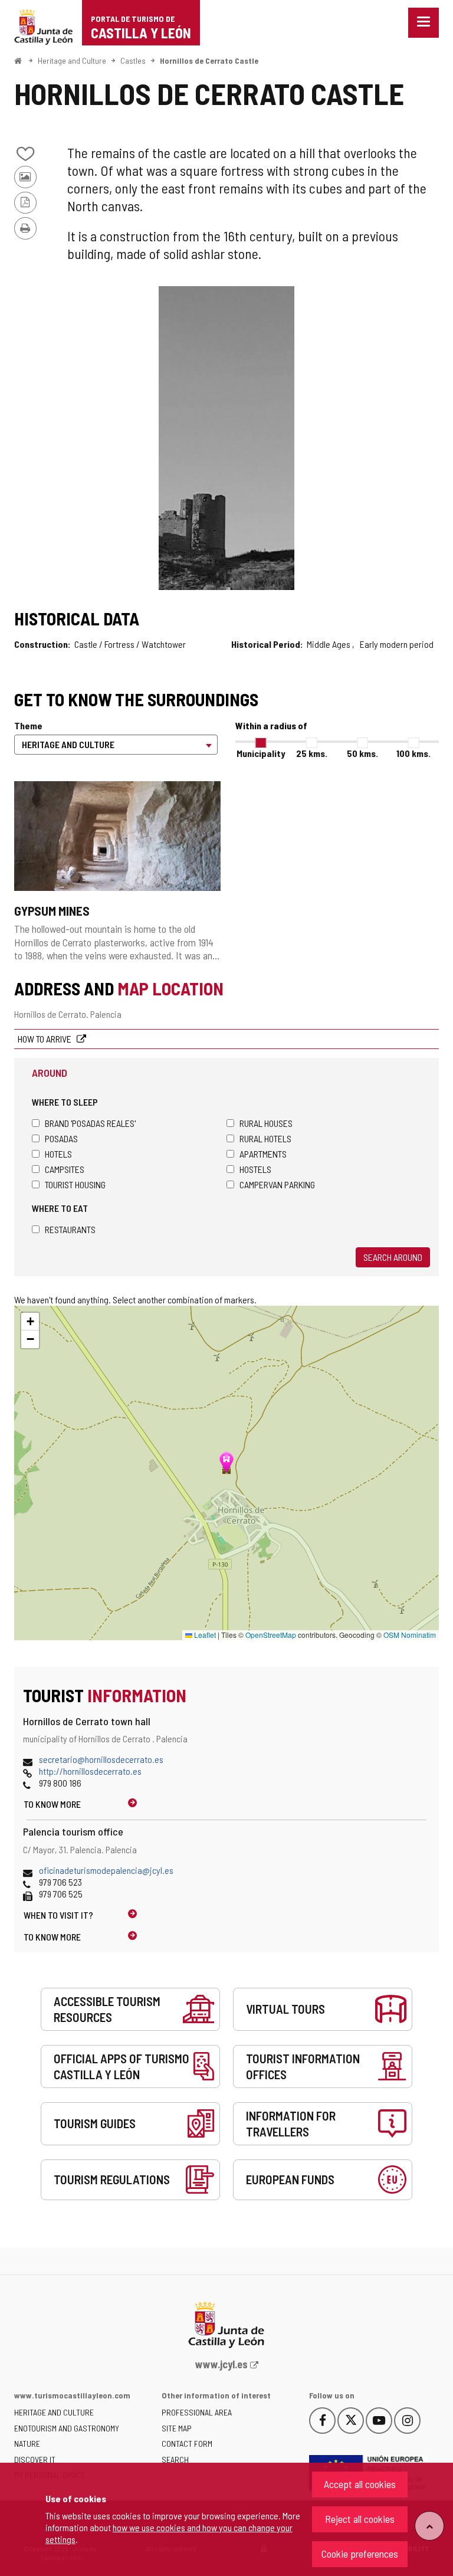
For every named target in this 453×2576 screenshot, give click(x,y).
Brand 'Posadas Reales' (90, 1123)
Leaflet (204, 1635)
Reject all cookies (360, 2519)
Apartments (263, 1154)
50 (362, 753)
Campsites (65, 1169)
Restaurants (70, 1229)
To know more (52, 1804)
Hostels (255, 1169)
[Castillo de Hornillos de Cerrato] (226, 438)
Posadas (61, 1138)
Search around (393, 1257)
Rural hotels (265, 1138)
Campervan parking (277, 1184)
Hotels (58, 1154)
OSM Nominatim (410, 1635)
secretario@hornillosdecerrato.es (101, 1759)
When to (58, 1915)
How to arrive (45, 1039)
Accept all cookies (360, 2484)
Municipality (261, 753)
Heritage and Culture (72, 60)
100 (413, 753)
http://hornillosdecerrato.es (90, 1771)
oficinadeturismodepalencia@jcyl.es (106, 1870)
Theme (28, 725)
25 (312, 753)
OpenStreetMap (271, 1635)
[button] (30, 1322)
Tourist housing (75, 1184)
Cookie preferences (360, 2554)
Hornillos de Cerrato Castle (209, 60)
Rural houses (266, 1123)
